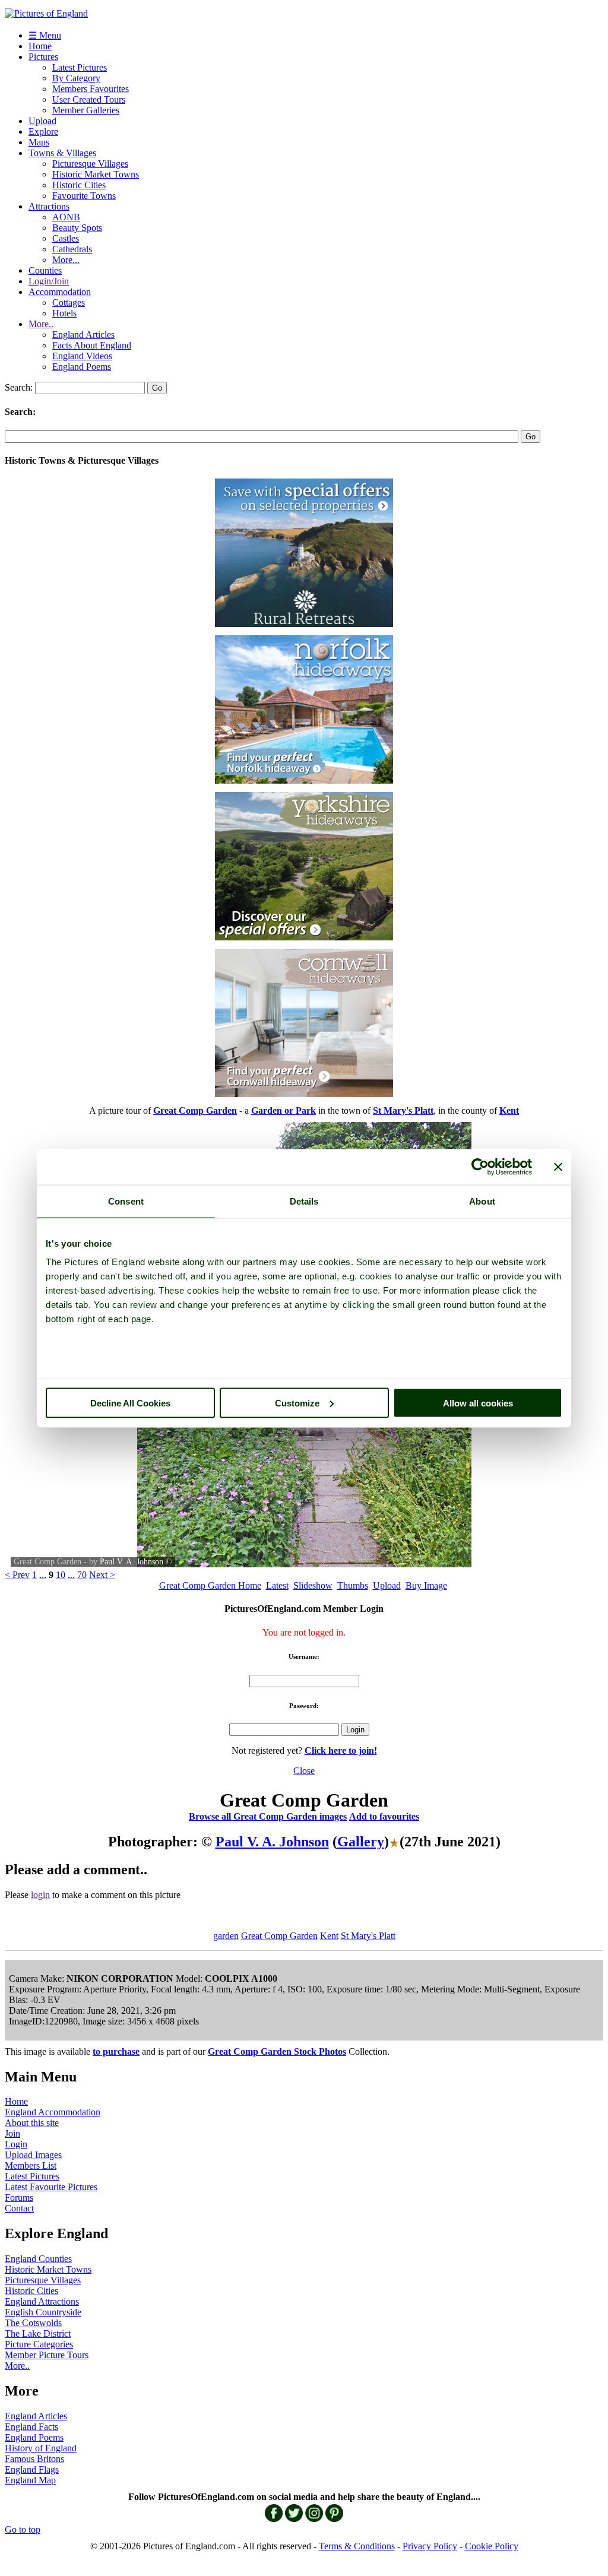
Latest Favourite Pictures (51, 2187)
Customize (297, 1403)
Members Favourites (91, 89)
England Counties (38, 2259)
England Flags (32, 2469)
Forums (19, 2198)
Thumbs (353, 1585)
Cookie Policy (492, 2546)
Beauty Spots (77, 228)
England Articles (83, 335)
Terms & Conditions (357, 2546)
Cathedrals (72, 249)
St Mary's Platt (368, 1936)
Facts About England (92, 345)
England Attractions (42, 2301)
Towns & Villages (62, 153)
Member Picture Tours (47, 2355)
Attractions (49, 206)
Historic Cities (79, 185)
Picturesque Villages (90, 164)
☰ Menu (45, 35)
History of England (41, 2448)
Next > (102, 1575)
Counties (45, 270)
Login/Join (49, 281)
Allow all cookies (478, 1403)
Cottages (69, 302)
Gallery (361, 1842)
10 (61, 1575)
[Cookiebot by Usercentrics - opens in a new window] (480, 1167)
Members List (31, 2165)
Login (16, 2144)
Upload (42, 121)
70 (82, 1575)
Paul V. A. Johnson (132, 1562)
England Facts (31, 2427)
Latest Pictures (80, 67)
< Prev (17, 1575)
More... (66, 260)
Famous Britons (34, 2459)
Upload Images (33, 2155)
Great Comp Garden (279, 1936)
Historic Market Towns (96, 174)
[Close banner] (558, 1167)
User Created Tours (89, 99)
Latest (277, 1585)
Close (304, 1771)
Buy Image (426, 1585)
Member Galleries (86, 110)
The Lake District (38, 2333)
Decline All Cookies (130, 1403)
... (43, 1575)
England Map (30, 2480)
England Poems (82, 367)
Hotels (64, 313)
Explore (43, 132)
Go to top (23, 2529)
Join (12, 2133)
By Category (76, 78)
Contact (19, 2208)
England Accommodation (53, 2112)
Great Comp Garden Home (210, 1585)
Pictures (43, 57)
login (40, 1895)
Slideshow (313, 1585)
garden (226, 1936)
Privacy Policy (430, 2546)
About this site (32, 2123)
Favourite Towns (84, 196)
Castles (66, 238)
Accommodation (60, 292)
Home (40, 46)
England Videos (82, 356)
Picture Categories (39, 2344)
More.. (41, 324)
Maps (39, 142)
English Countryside (43, 2312)
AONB (66, 217)
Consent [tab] (126, 1201)
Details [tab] (304, 1201)
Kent (329, 1936)
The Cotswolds (33, 2323)
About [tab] (482, 1201)
